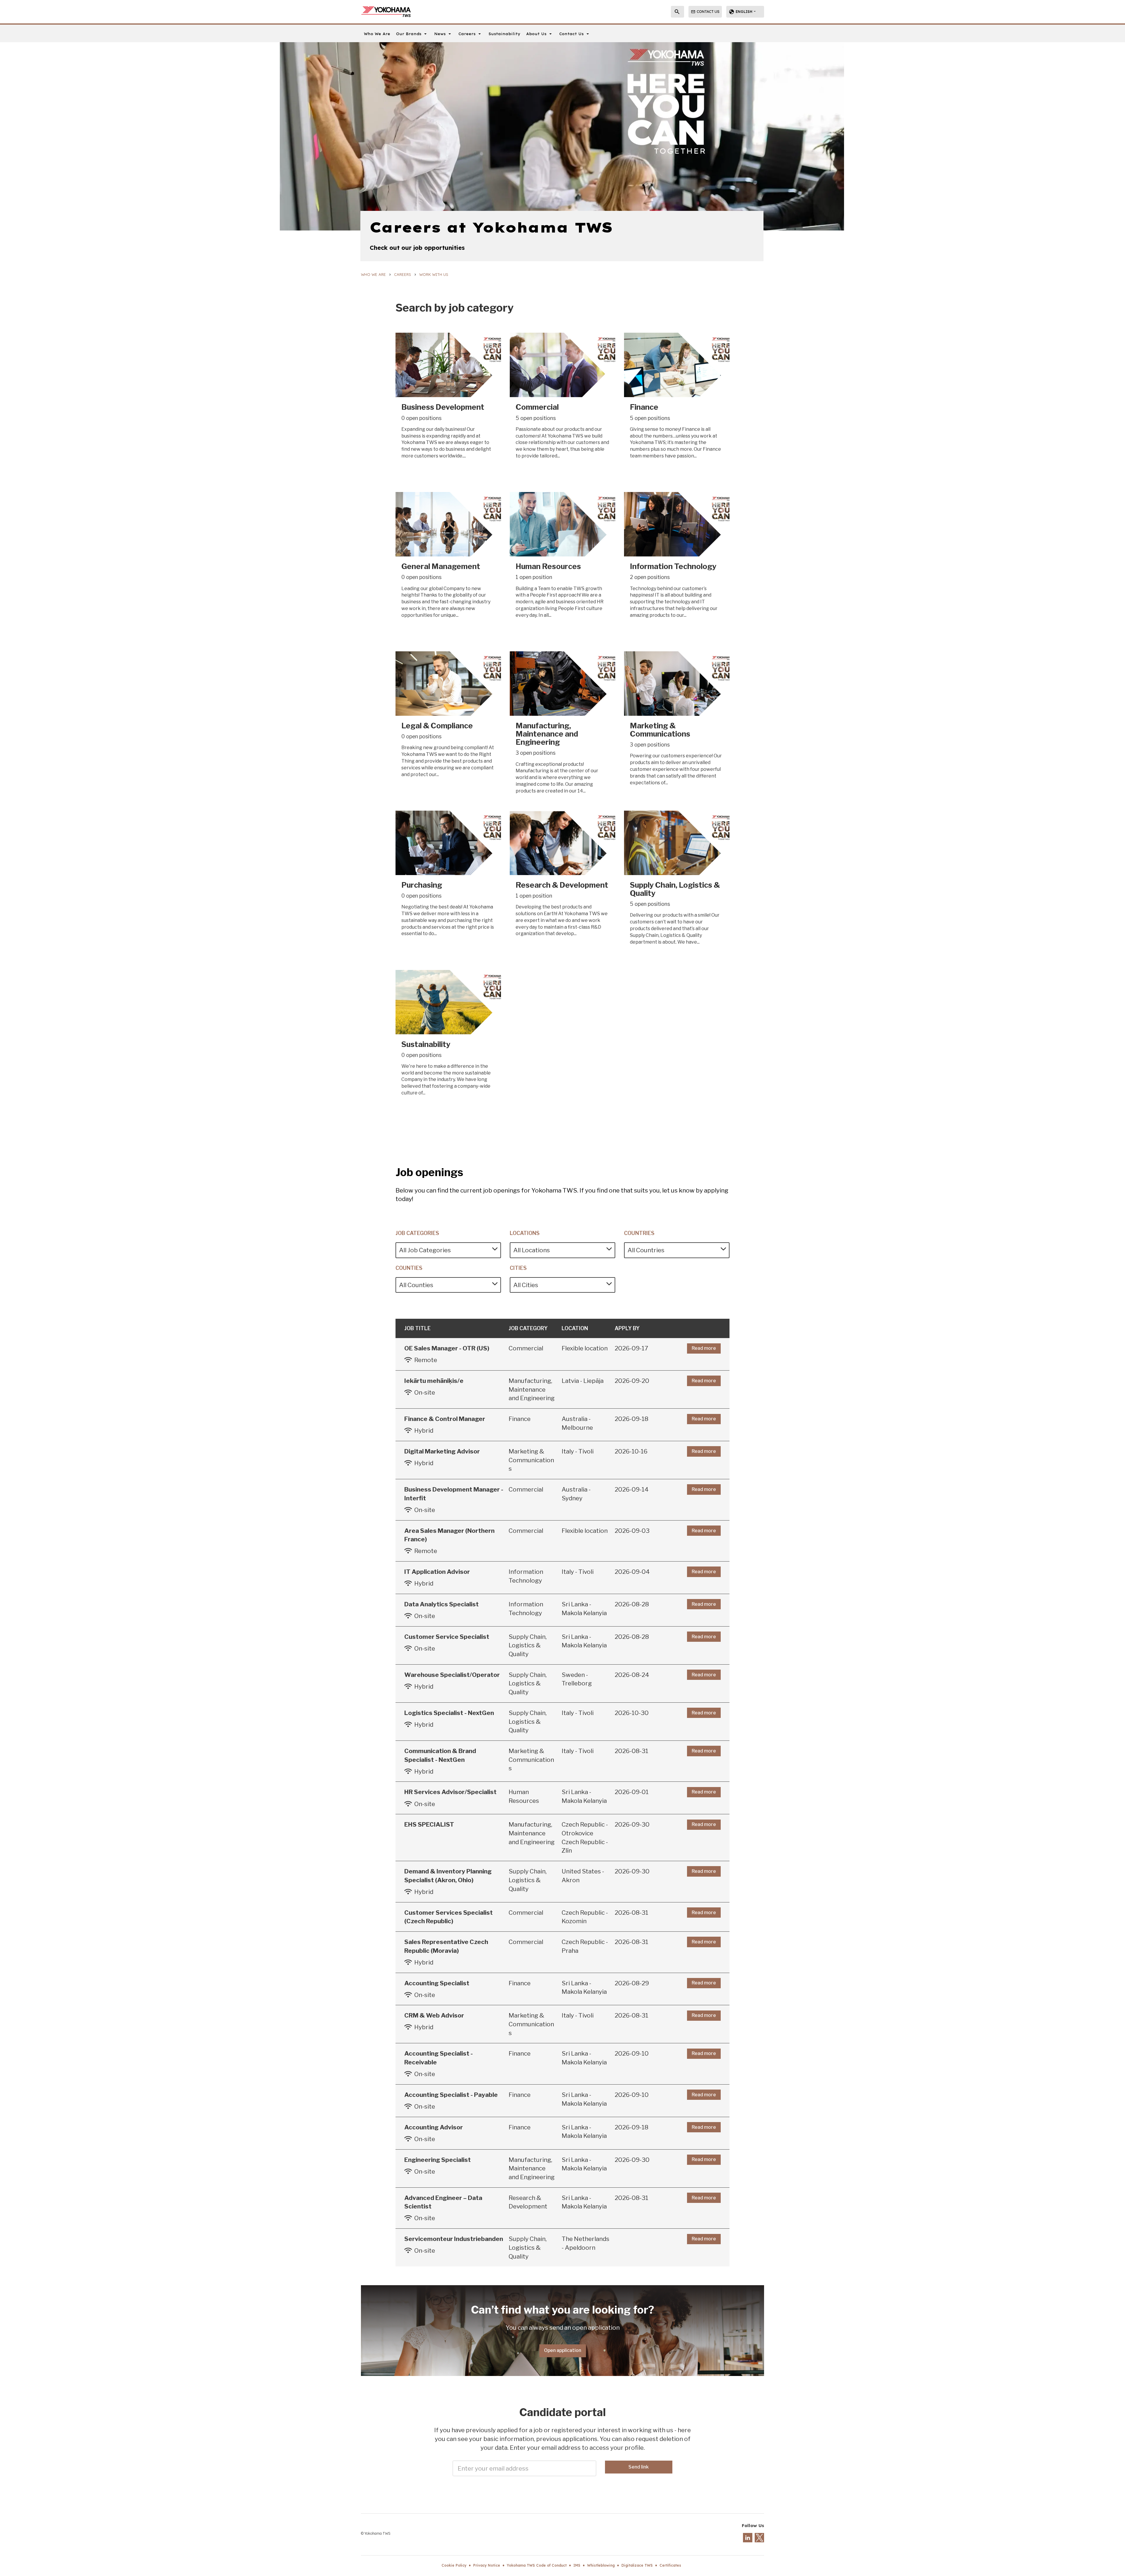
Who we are (373, 274)
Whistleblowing (601, 2565)
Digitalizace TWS (637, 2565)
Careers (403, 274)
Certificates (670, 2565)
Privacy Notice (487, 2565)
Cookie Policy (454, 2565)
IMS (577, 2565)
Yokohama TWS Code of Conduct (537, 2565)
